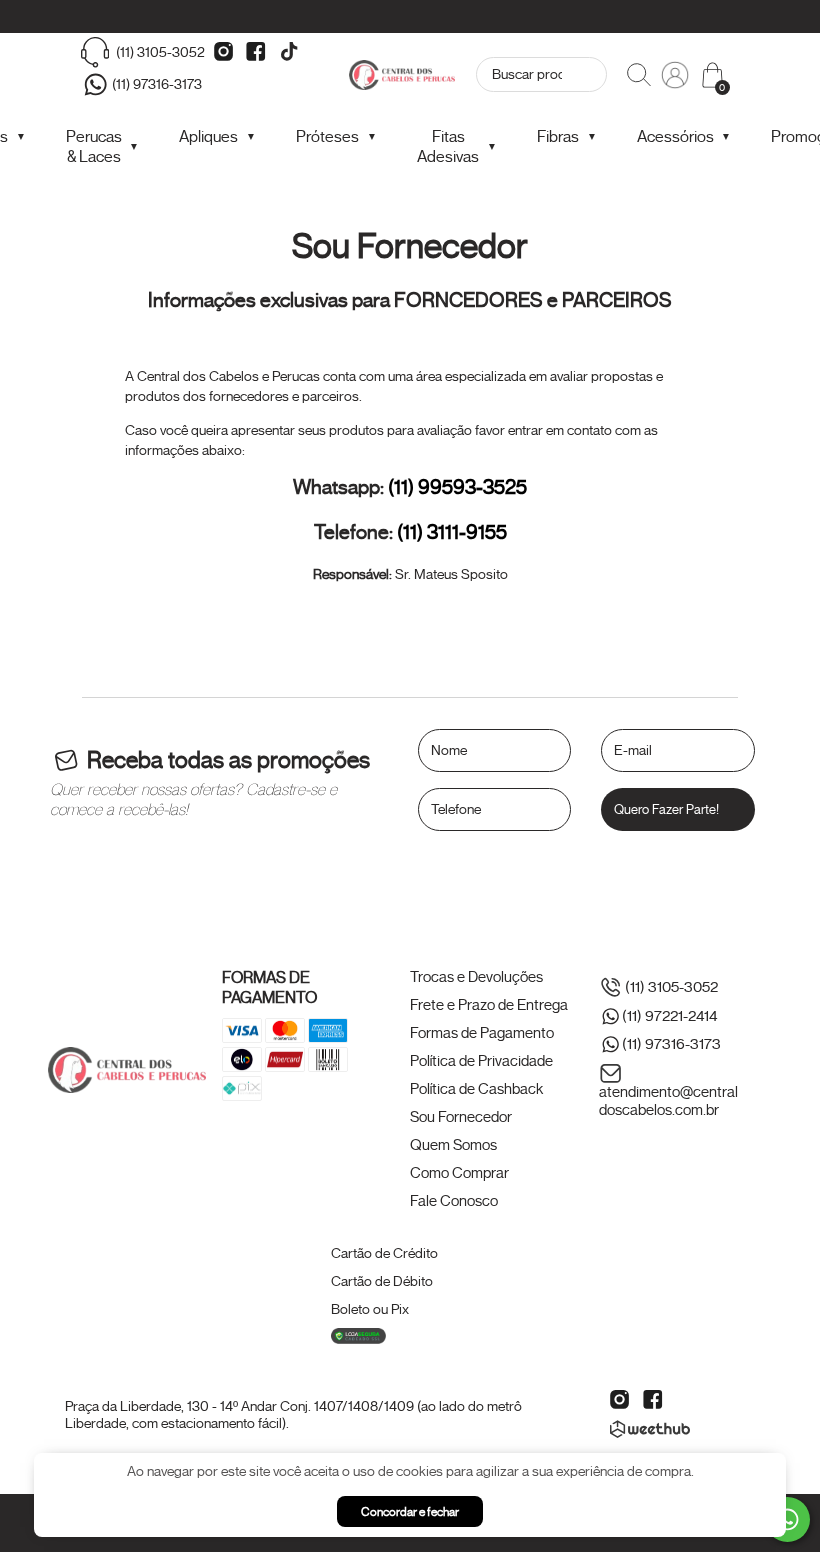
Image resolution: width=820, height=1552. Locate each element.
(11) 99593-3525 (457, 487)
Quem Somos (453, 1145)
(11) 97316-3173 (157, 84)
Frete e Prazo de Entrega (489, 1005)
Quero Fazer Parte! (666, 809)
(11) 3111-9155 (452, 532)
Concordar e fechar (410, 1511)
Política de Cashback (476, 1089)
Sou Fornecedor (461, 1117)
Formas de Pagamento (482, 1033)
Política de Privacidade (481, 1061)
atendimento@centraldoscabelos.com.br (668, 1101)
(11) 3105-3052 (160, 52)
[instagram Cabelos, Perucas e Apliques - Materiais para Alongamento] (223, 52)
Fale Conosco (454, 1201)
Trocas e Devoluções (476, 977)
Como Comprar (459, 1173)
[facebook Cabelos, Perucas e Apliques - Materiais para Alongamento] (256, 52)
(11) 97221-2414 (669, 1016)
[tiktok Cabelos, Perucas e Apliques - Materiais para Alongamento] (289, 52)
